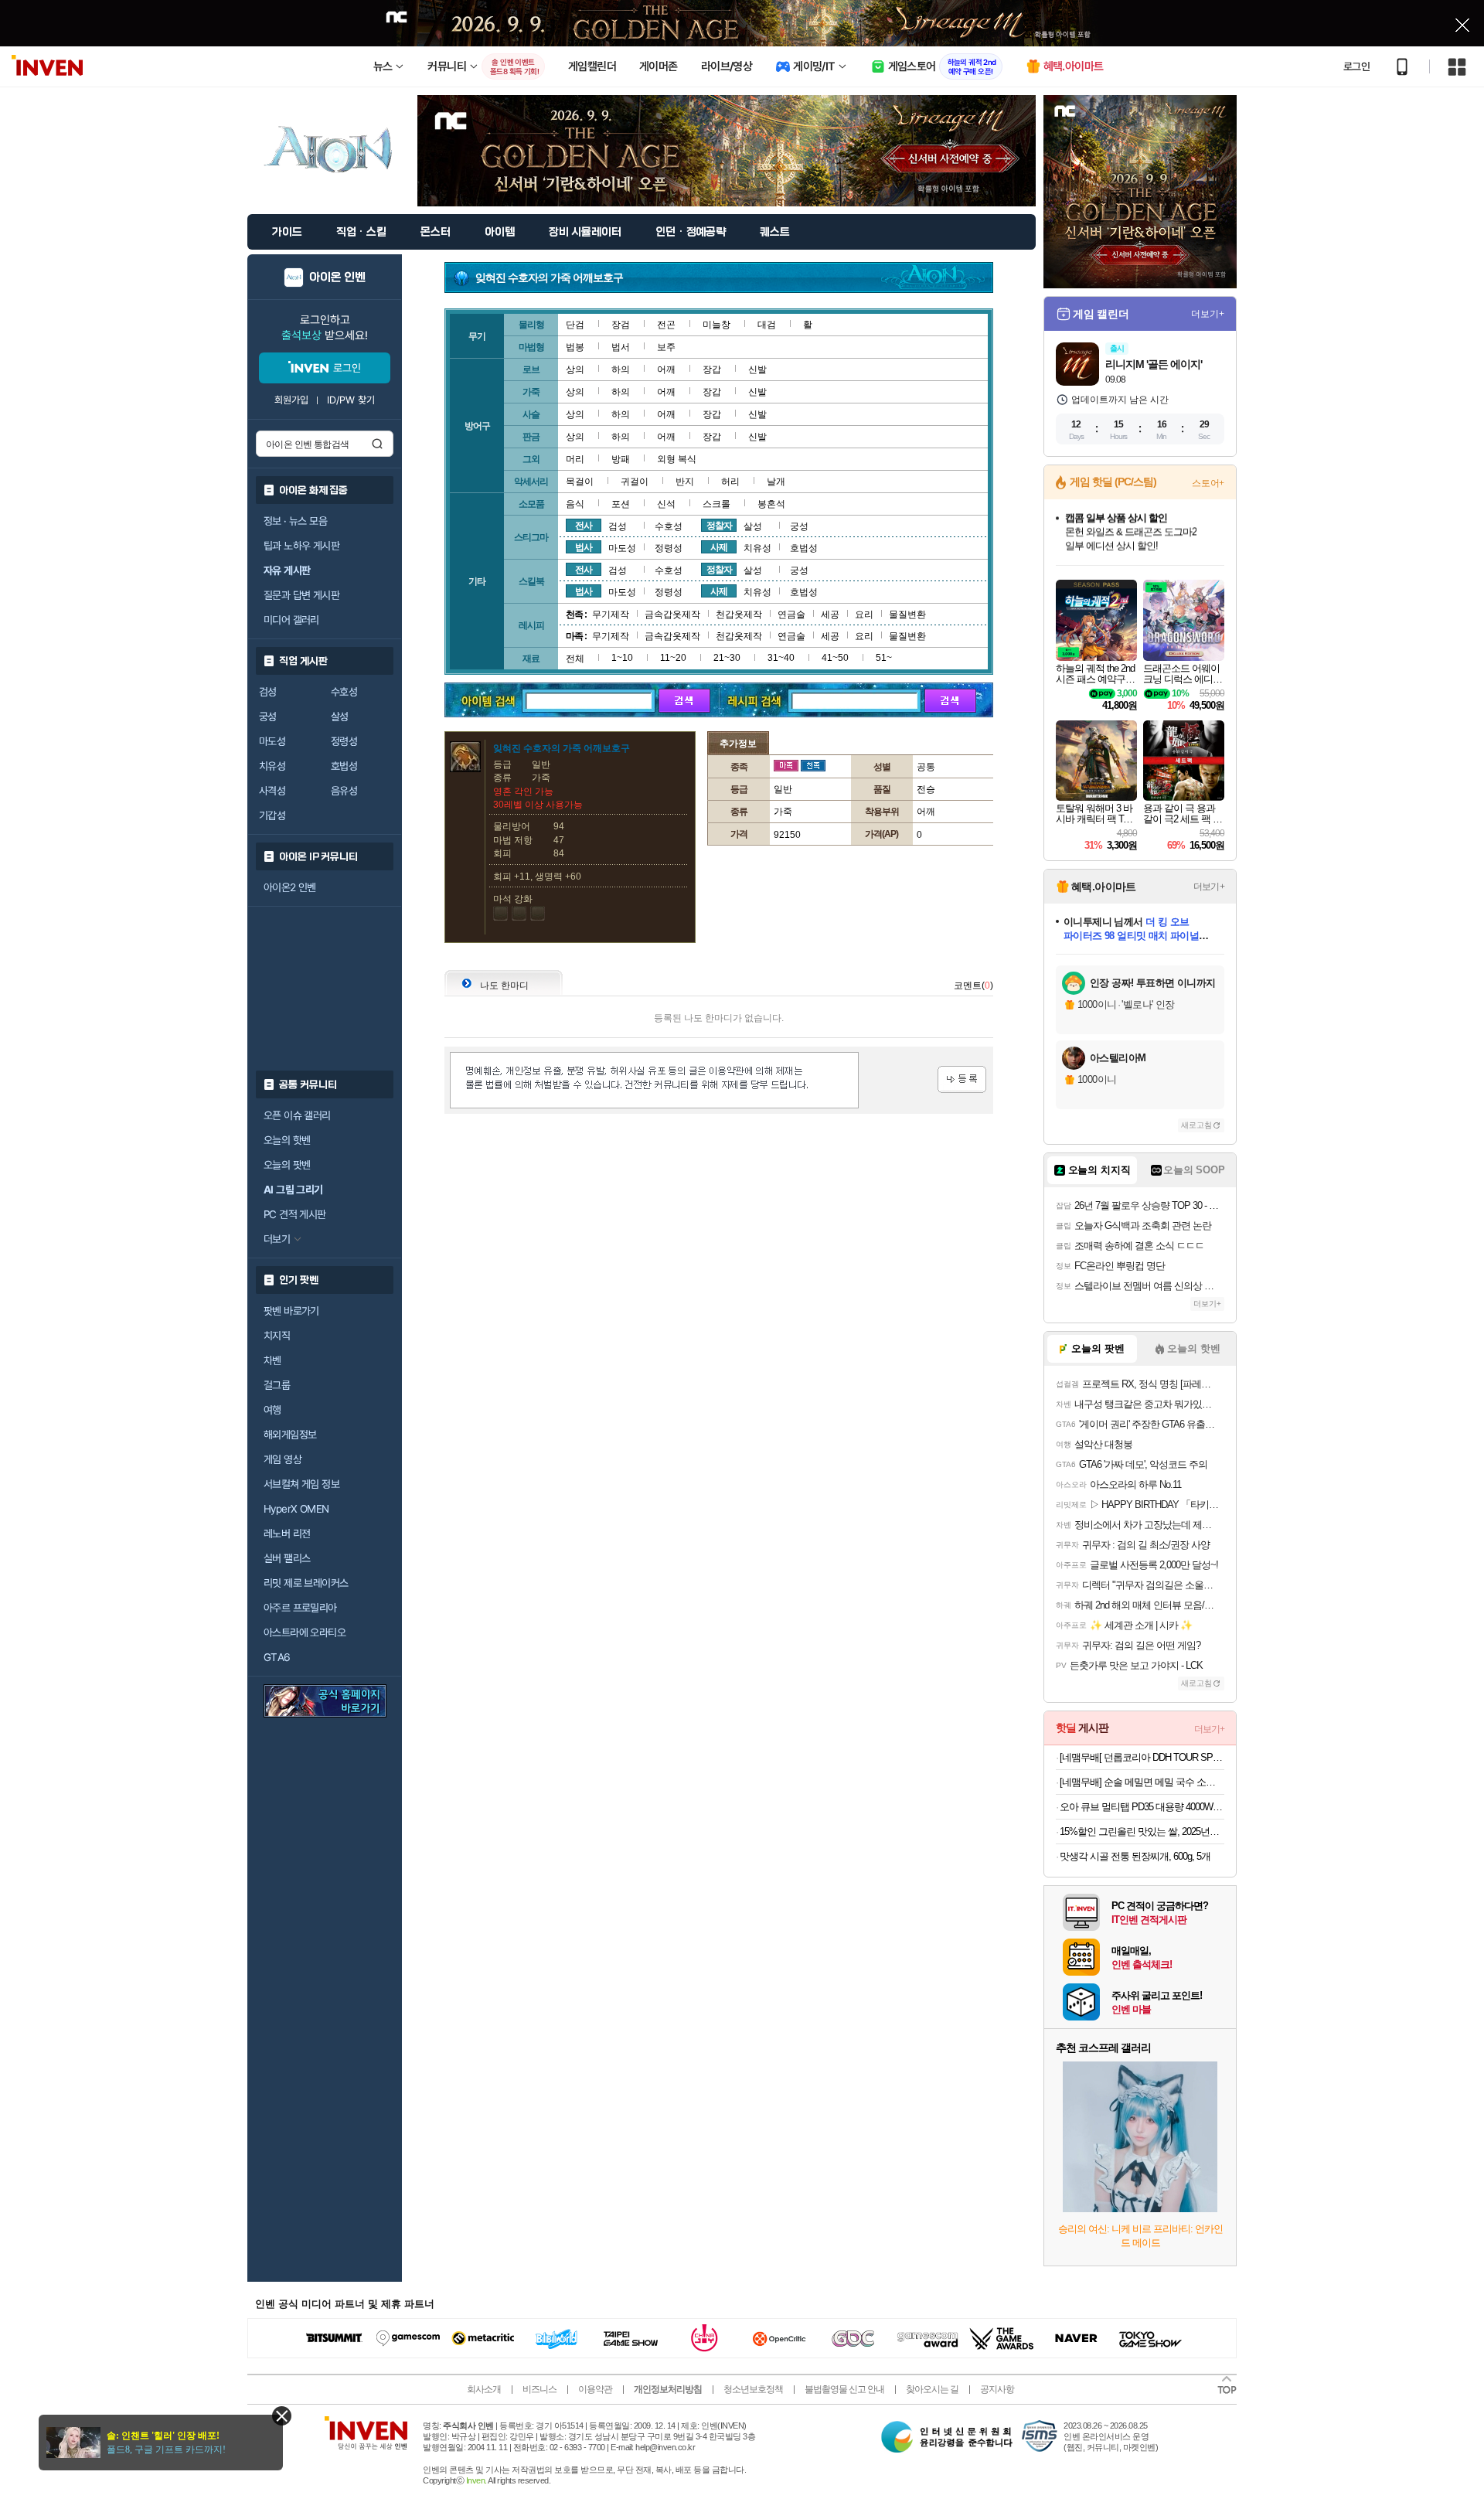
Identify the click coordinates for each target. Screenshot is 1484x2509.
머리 (575, 459)
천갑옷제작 (739, 614)
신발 (757, 369)
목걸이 (580, 482)
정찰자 (719, 526)
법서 (621, 347)
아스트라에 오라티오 (305, 1632)
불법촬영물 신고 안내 (844, 2389)
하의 (621, 369)
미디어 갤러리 (291, 620)
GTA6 (277, 1657)
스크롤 (716, 504)
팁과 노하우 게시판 (301, 546)
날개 (776, 482)
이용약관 (595, 2389)
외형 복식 (677, 459)
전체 (575, 659)
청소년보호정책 (753, 2389)
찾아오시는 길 (932, 2389)
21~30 (727, 658)
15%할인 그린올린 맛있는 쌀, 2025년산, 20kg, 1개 (1142, 1832)
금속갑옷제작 (672, 614)
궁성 (268, 717)
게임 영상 (283, 1459)
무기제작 (611, 614)
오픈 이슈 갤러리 (297, 1115)
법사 (584, 547)
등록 (962, 1079)
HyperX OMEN (296, 1509)
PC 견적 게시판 (295, 1214)
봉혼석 (771, 504)
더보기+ (1208, 314)
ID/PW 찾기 (351, 400)
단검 (575, 325)
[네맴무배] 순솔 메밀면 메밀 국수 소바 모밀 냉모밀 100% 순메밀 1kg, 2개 (1142, 1782)
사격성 (272, 791)
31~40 (781, 658)
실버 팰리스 (287, 1558)
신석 (666, 504)
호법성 (344, 766)
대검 (767, 325)
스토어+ (1208, 483)
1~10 (622, 658)
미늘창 (716, 325)
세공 (830, 614)
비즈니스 (539, 2389)
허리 (730, 482)
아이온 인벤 (337, 277)
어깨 (666, 369)
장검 (621, 325)
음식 (575, 504)
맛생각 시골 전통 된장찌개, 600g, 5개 (1135, 1856)
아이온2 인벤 (290, 887)
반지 (685, 482)
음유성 (344, 791)
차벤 (272, 1360)
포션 (621, 504)
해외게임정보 (290, 1435)
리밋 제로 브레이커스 (306, 1583)
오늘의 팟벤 (287, 1165)
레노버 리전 (287, 1534)
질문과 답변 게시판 (301, 595)
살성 (340, 717)
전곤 (666, 325)
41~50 (835, 658)
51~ (884, 658)
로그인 (1356, 66)
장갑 (712, 369)
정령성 (344, 741)
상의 (575, 369)
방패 (621, 459)
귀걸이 (635, 482)
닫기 (282, 2416)
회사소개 (484, 2389)
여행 (272, 1410)
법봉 (575, 347)
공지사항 (997, 2389)
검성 (268, 692)
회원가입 (291, 400)
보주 (666, 347)
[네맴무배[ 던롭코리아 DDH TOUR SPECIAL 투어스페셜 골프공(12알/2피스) (1142, 1757)
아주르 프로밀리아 (300, 1608)
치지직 (277, 1336)
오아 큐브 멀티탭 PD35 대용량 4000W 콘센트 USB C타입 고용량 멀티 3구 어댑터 (1142, 1807)
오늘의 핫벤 (287, 1140)
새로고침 (1196, 1125)
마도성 (272, 741)
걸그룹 (277, 1385)
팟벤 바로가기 (291, 1311)
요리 (864, 614)
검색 (377, 444)
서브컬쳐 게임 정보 (301, 1484)
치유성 (272, 766)
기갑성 (272, 815)
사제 (719, 547)
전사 (584, 526)
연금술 (791, 614)
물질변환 (907, 614)
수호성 (344, 692)
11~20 (673, 658)
